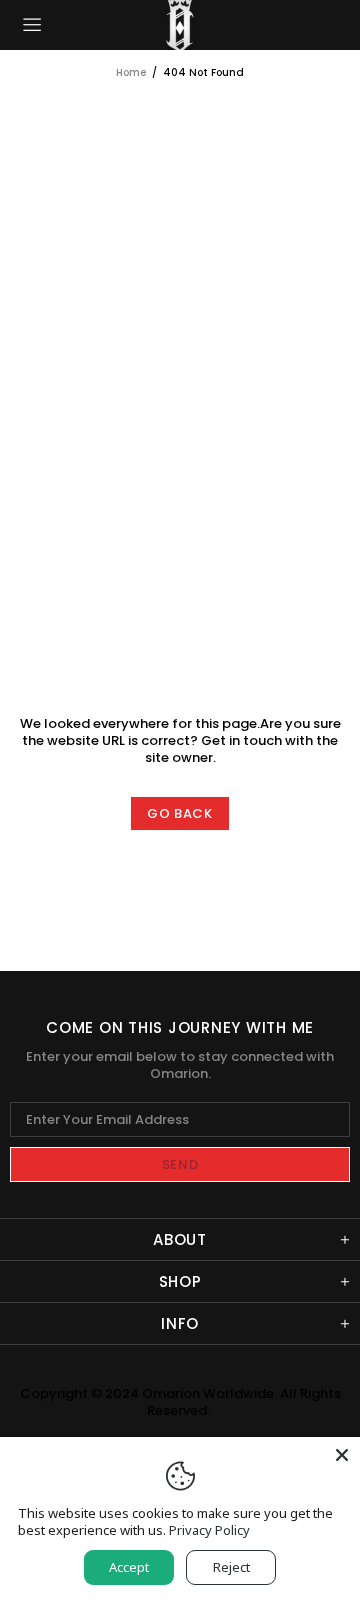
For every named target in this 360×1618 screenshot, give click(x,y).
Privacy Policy (209, 1530)
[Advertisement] (180, 271)
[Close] (342, 1455)
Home (131, 72)
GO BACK (180, 813)
